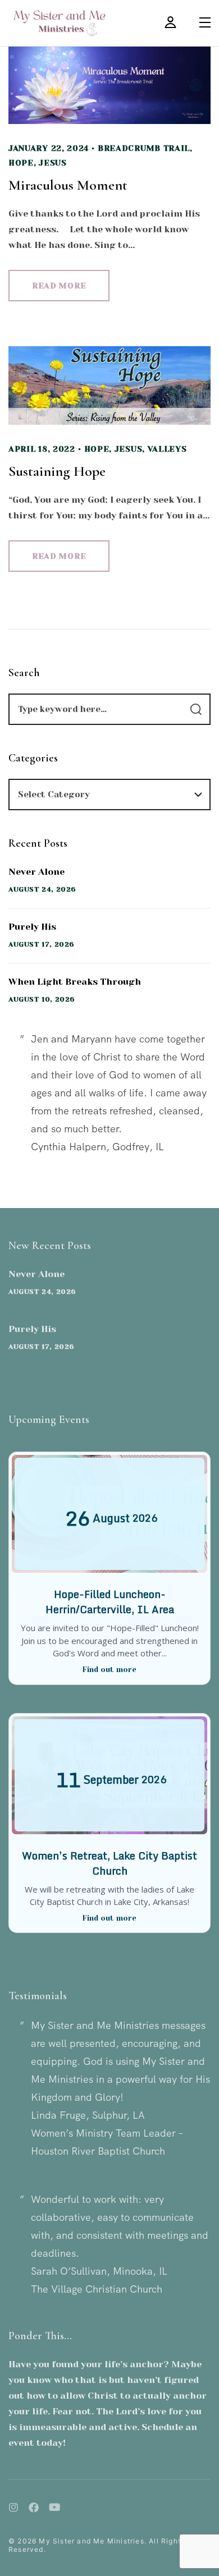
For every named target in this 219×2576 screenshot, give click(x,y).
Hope (21, 163)
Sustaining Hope (57, 471)
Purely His (32, 927)
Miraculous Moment (68, 185)
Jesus (53, 163)
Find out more (109, 1670)
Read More (59, 286)
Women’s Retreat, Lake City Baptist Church (109, 1863)
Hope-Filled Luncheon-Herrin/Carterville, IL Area (110, 1602)
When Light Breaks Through (75, 982)
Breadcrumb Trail (144, 148)
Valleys (167, 449)
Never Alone (36, 872)
